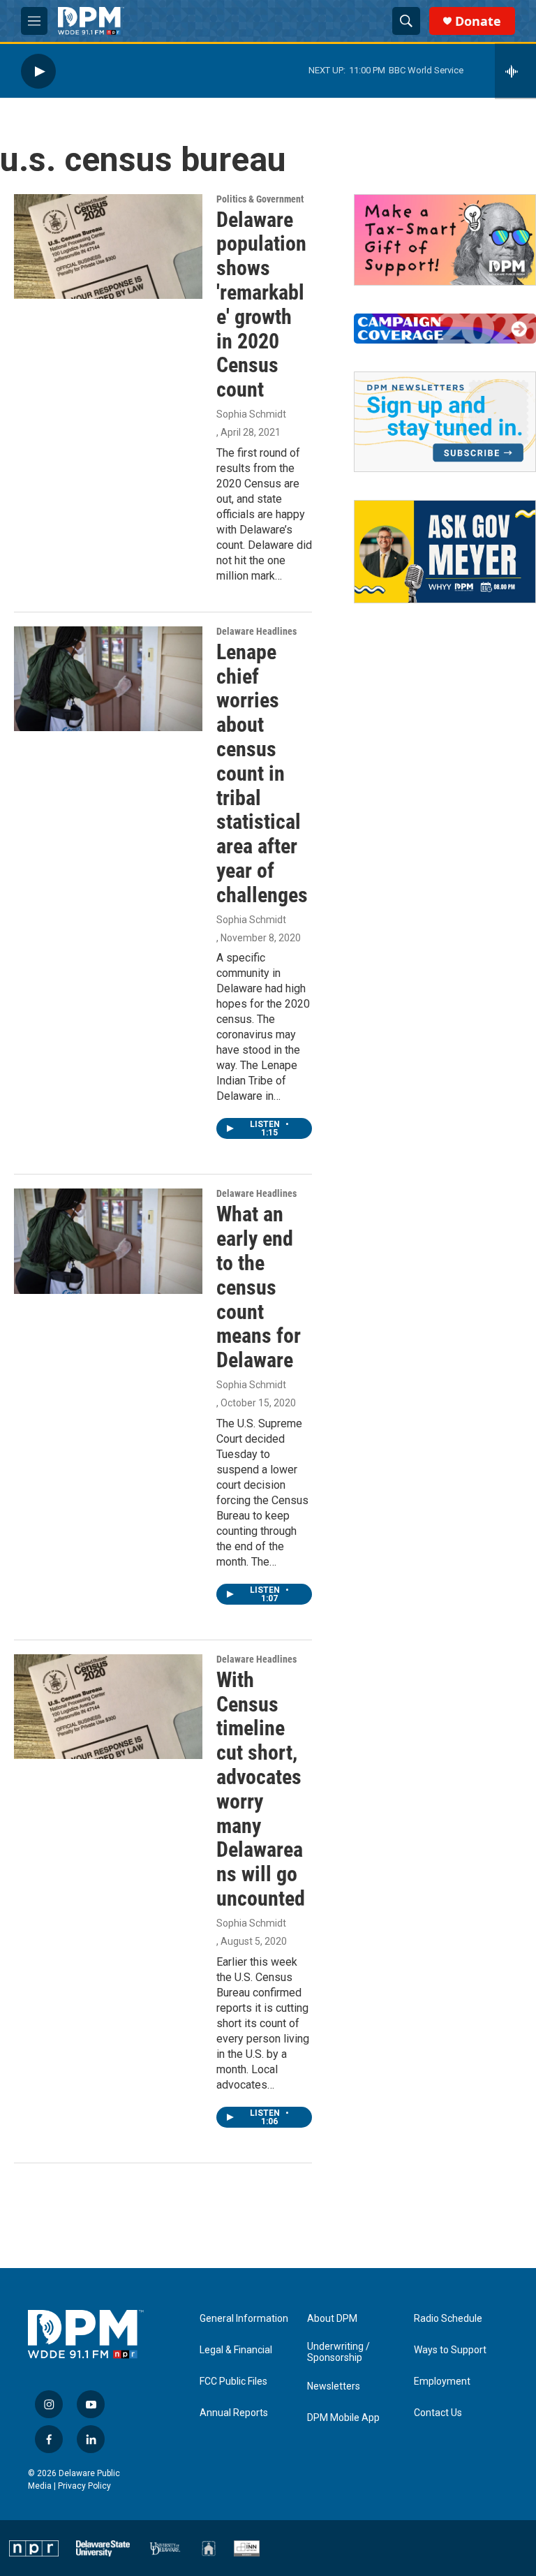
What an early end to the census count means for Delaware (259, 1287)
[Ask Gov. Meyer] (445, 551)
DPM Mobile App (343, 2418)
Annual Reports (234, 2413)
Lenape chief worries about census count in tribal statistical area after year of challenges (262, 773)
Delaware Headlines (256, 631)
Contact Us (438, 2413)
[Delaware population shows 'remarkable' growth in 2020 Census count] (108, 246)
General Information (244, 2319)
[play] (38, 71)
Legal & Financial (236, 2350)
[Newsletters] (445, 422)
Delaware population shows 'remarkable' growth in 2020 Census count (261, 305)
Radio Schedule (448, 2319)
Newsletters (334, 2386)
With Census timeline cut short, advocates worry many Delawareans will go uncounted (261, 1789)
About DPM (332, 2319)
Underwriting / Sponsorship (338, 2352)
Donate (478, 21)
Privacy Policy (84, 2486)
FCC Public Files (233, 2382)
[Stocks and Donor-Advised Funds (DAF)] (445, 240)
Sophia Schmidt (251, 414)
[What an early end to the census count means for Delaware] (108, 1241)
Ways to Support (450, 2350)
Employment (442, 2382)
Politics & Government (260, 199)
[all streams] (515, 71)
